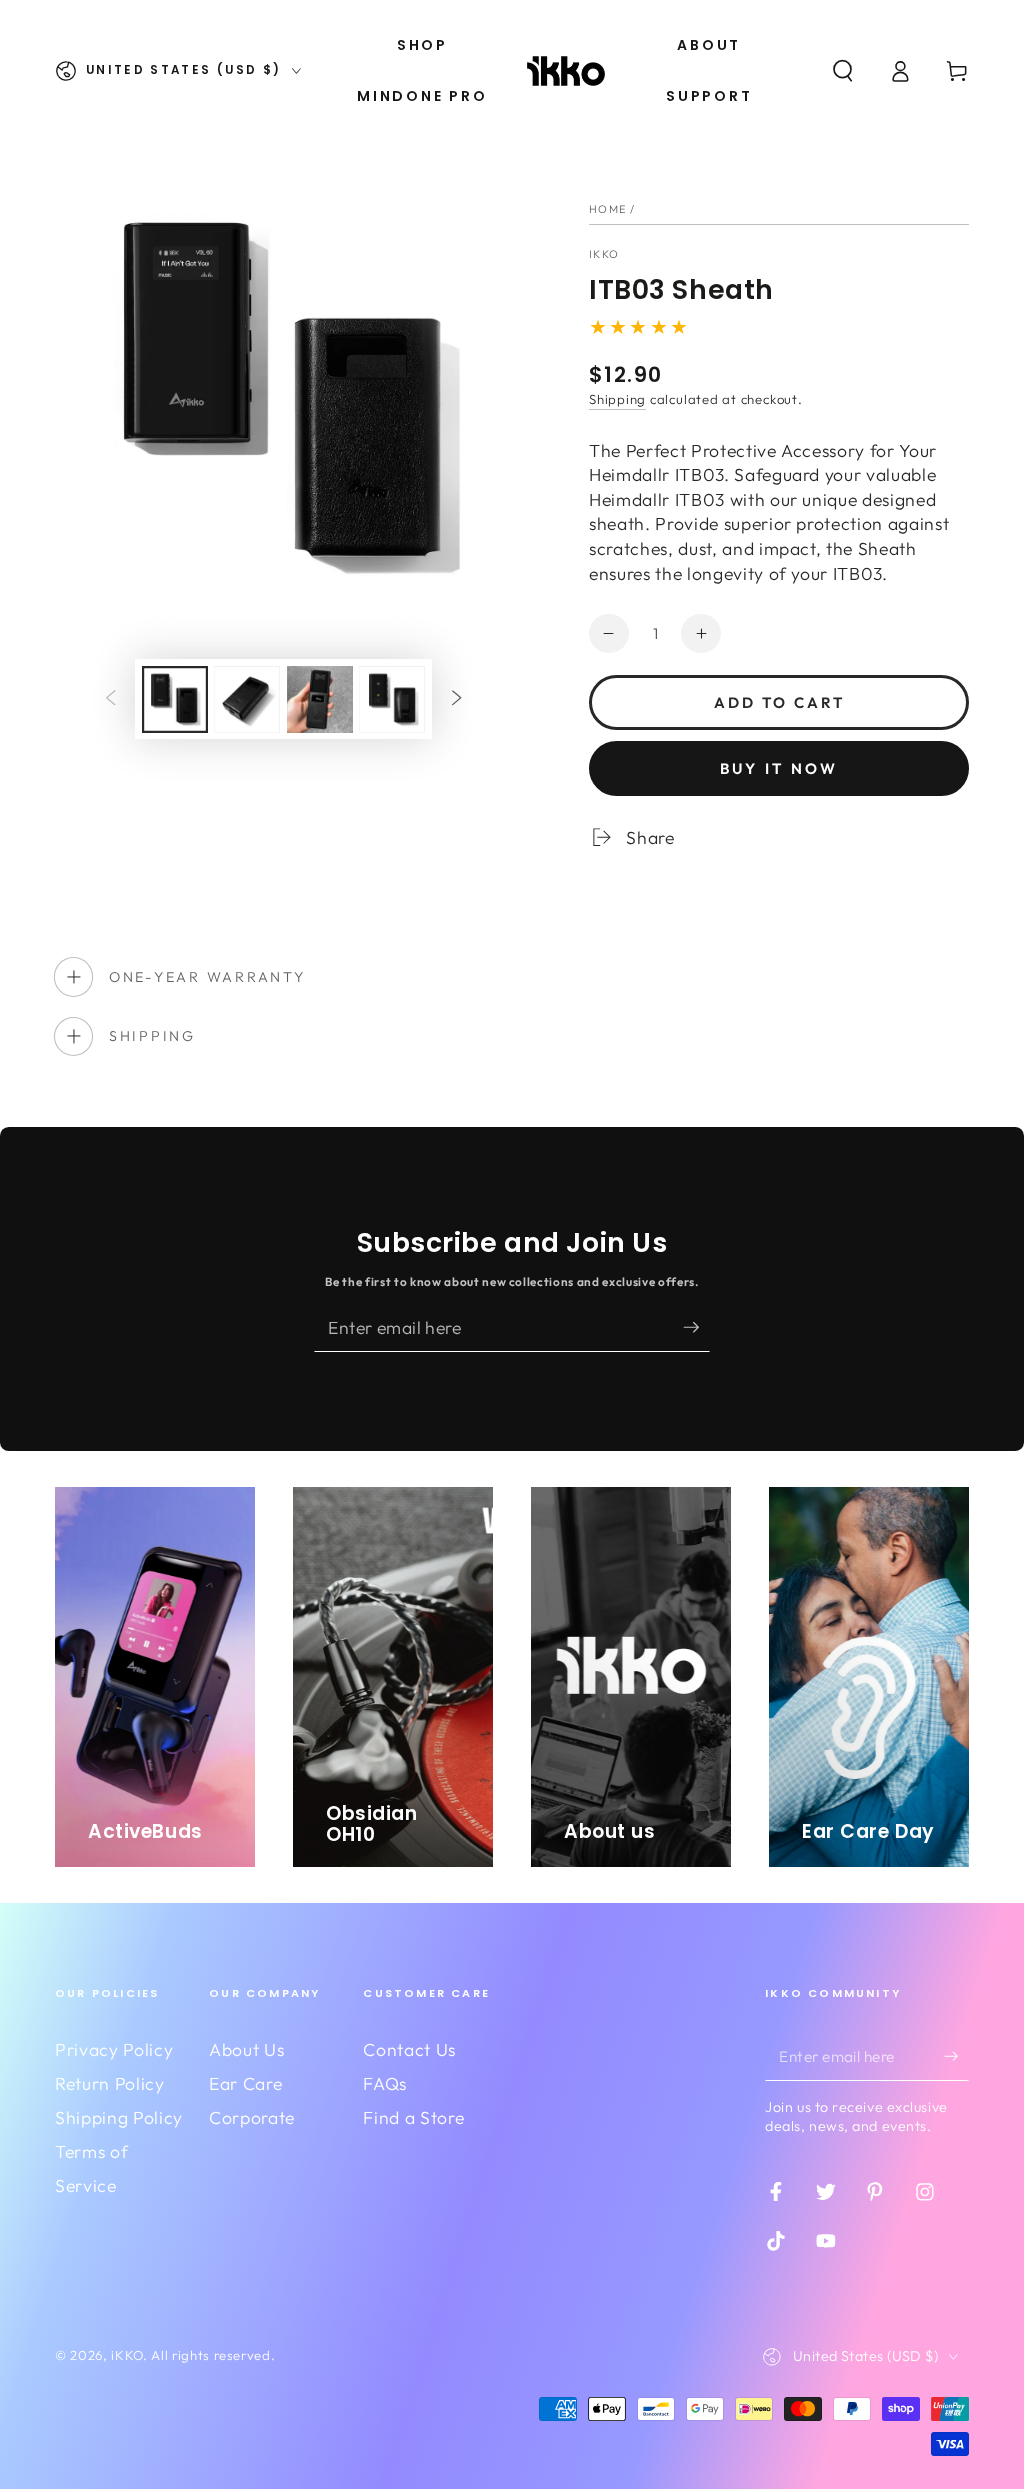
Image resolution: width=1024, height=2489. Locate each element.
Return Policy (110, 2083)
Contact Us (409, 2049)
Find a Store (413, 2117)
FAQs (385, 2083)
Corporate (252, 2117)
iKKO (604, 254)
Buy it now (779, 768)
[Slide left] (111, 699)
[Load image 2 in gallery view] (247, 699)
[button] (842, 70)
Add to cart (779, 702)
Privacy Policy (114, 2049)
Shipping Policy (119, 2117)
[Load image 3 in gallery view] (320, 699)
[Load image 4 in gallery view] (392, 699)
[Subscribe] (697, 1327)
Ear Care (245, 2083)
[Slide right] (456, 699)
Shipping (617, 399)
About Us (246, 2049)
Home (608, 209)
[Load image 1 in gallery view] (175, 699)
